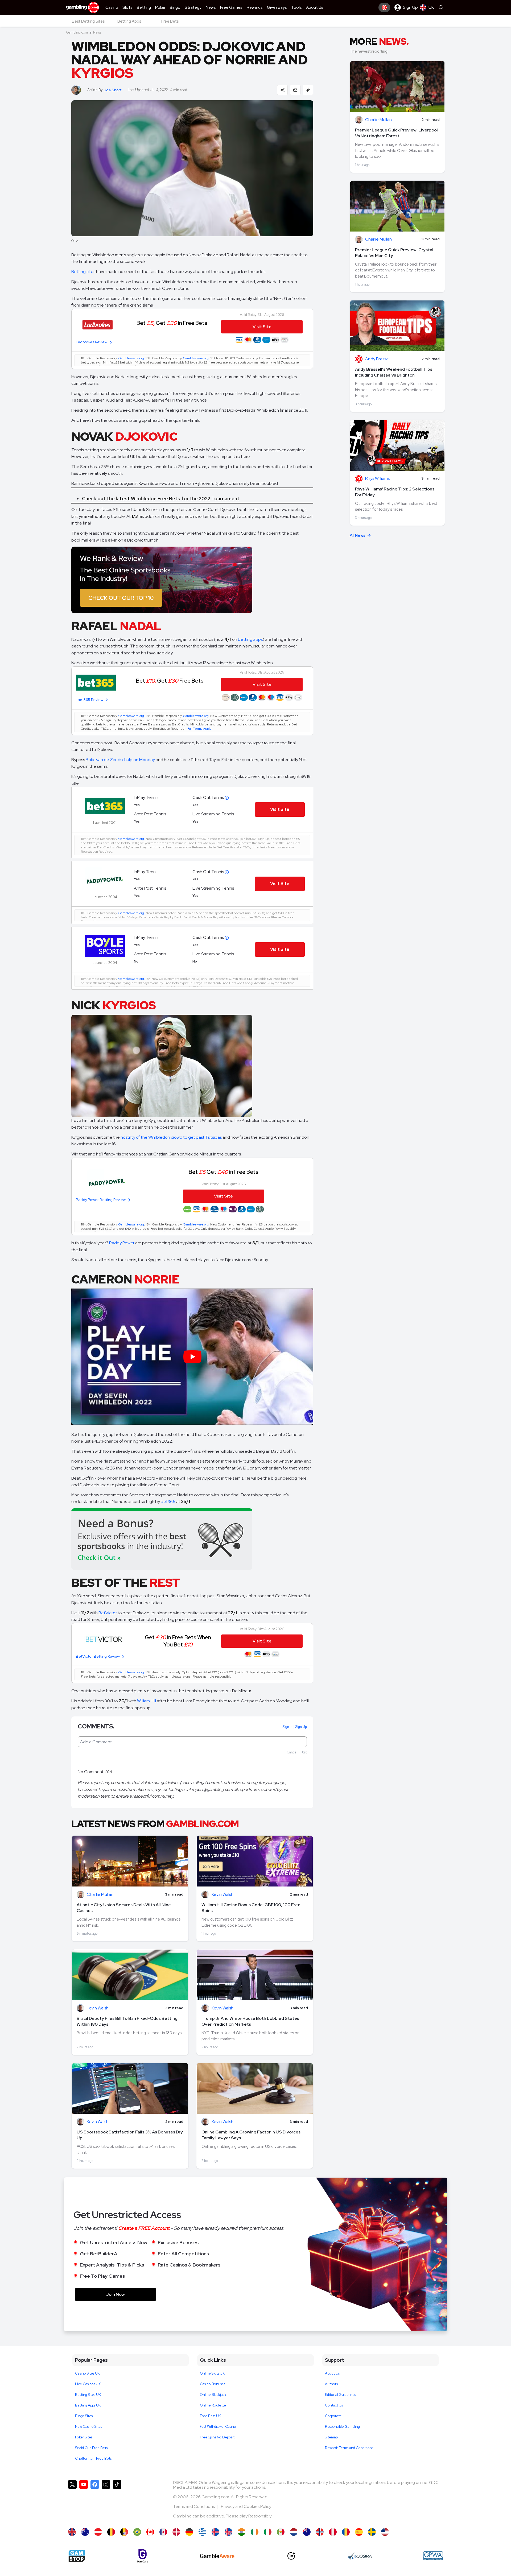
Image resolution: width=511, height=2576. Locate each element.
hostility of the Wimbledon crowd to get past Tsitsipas (171, 1137)
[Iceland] (215, 2532)
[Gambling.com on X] (72, 2501)
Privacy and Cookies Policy (246, 2506)
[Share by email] (295, 90)
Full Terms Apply (199, 729)
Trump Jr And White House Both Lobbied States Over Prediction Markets (250, 2021)
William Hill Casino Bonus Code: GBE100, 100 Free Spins (251, 1908)
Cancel (292, 1752)
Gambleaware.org (131, 358)
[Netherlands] (294, 2532)
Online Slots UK (212, 2373)
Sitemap (331, 2437)
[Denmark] (176, 2532)
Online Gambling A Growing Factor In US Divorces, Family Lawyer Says (252, 2135)
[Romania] (346, 2532)
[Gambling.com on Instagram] (106, 2501)
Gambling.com (77, 32)
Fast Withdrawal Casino (218, 2427)
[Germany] (189, 2532)
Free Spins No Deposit (217, 2437)
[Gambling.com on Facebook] (95, 2501)
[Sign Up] (384, 7)
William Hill (147, 1701)
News (97, 32)
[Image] (192, 580)
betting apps (250, 639)
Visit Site (280, 809)
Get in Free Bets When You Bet (178, 1641)
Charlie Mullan (100, 1895)
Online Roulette (213, 2405)
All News (358, 535)
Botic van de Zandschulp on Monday (120, 760)
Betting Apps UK (88, 2405)
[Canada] (150, 2532)
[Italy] (268, 2532)
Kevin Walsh (222, 1895)
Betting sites (83, 272)
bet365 (168, 1502)
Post (304, 1752)
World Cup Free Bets (91, 2448)
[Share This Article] (282, 90)
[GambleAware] (217, 2556)
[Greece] (202, 2532)
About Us (332, 2373)
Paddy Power (122, 1243)
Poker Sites (84, 2437)
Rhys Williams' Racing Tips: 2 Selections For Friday (395, 492)
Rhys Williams (377, 479)
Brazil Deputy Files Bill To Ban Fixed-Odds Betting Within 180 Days (127, 2021)
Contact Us (334, 2405)
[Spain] (359, 2532)
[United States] (385, 2532)
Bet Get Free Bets (170, 681)
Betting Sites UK (88, 2395)
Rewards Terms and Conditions (349, 2448)
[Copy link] (308, 90)
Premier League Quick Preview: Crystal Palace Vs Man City (394, 253)
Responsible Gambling (342, 2427)
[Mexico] (281, 2532)
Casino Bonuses (213, 2384)
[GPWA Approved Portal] (433, 2556)
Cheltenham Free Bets (93, 2459)
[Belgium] (111, 2532)
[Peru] (333, 2532)
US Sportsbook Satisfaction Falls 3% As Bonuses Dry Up (130, 2135)
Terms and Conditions (194, 2506)
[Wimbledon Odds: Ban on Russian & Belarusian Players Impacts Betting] (85, 2532)
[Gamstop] (77, 2556)
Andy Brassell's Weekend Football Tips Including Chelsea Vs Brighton (394, 372)
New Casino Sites (88, 2427)
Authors (331, 2384)
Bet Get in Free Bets (172, 323)
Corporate (333, 2416)
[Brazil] (137, 2532)
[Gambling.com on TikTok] (117, 2501)
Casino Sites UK (87, 2373)
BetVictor (108, 1613)
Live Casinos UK (88, 2384)
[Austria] (98, 2532)
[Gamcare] (143, 2556)
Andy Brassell (378, 359)
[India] (242, 2532)
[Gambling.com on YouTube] (84, 2501)
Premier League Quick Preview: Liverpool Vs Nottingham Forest (396, 133)
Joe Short (113, 90)
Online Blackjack (213, 2395)
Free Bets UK (210, 2416)
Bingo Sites (84, 2416)
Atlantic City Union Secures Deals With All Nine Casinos (124, 1908)
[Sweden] (372, 2532)
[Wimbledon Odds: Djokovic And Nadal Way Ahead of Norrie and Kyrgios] (72, 2532)
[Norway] (320, 2532)
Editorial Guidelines (340, 2395)
